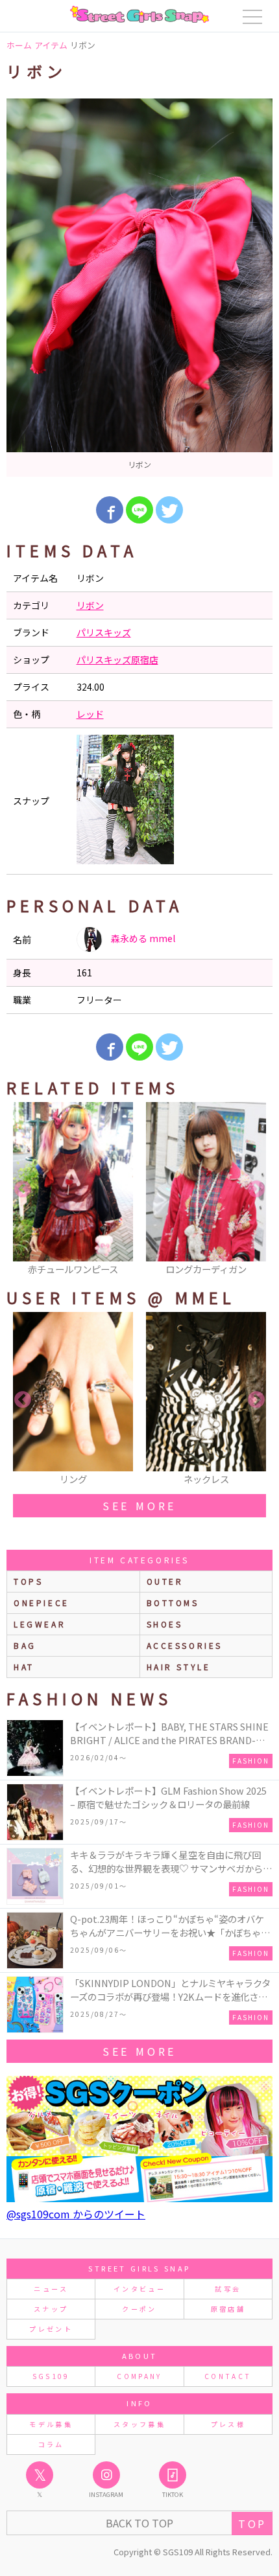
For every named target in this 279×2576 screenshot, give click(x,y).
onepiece (42, 1603)
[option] (139, 288)
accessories (185, 1645)
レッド (90, 714)
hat (24, 1667)
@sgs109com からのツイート (76, 2214)
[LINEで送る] (139, 510)
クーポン (139, 2309)
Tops (28, 1581)
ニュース (51, 2289)
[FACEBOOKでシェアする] (110, 510)
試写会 (228, 2289)
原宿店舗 (228, 2309)
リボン (90, 605)
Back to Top (139, 2523)
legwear (40, 1624)
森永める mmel (142, 938)
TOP (252, 2524)
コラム (51, 2444)
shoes (165, 1624)
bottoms (173, 1603)
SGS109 (51, 2376)
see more (139, 1506)
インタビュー (139, 2289)
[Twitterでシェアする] (169, 510)
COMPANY (139, 2376)
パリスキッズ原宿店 (117, 660)
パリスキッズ (104, 632)
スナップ (51, 2309)
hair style (179, 1667)
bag (25, 1645)
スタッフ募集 (139, 2424)
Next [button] (256, 1190)
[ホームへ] (139, 14)
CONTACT (228, 2376)
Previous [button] (23, 1190)
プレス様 (228, 2424)
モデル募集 (51, 2424)
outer (165, 1581)
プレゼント (51, 2329)
